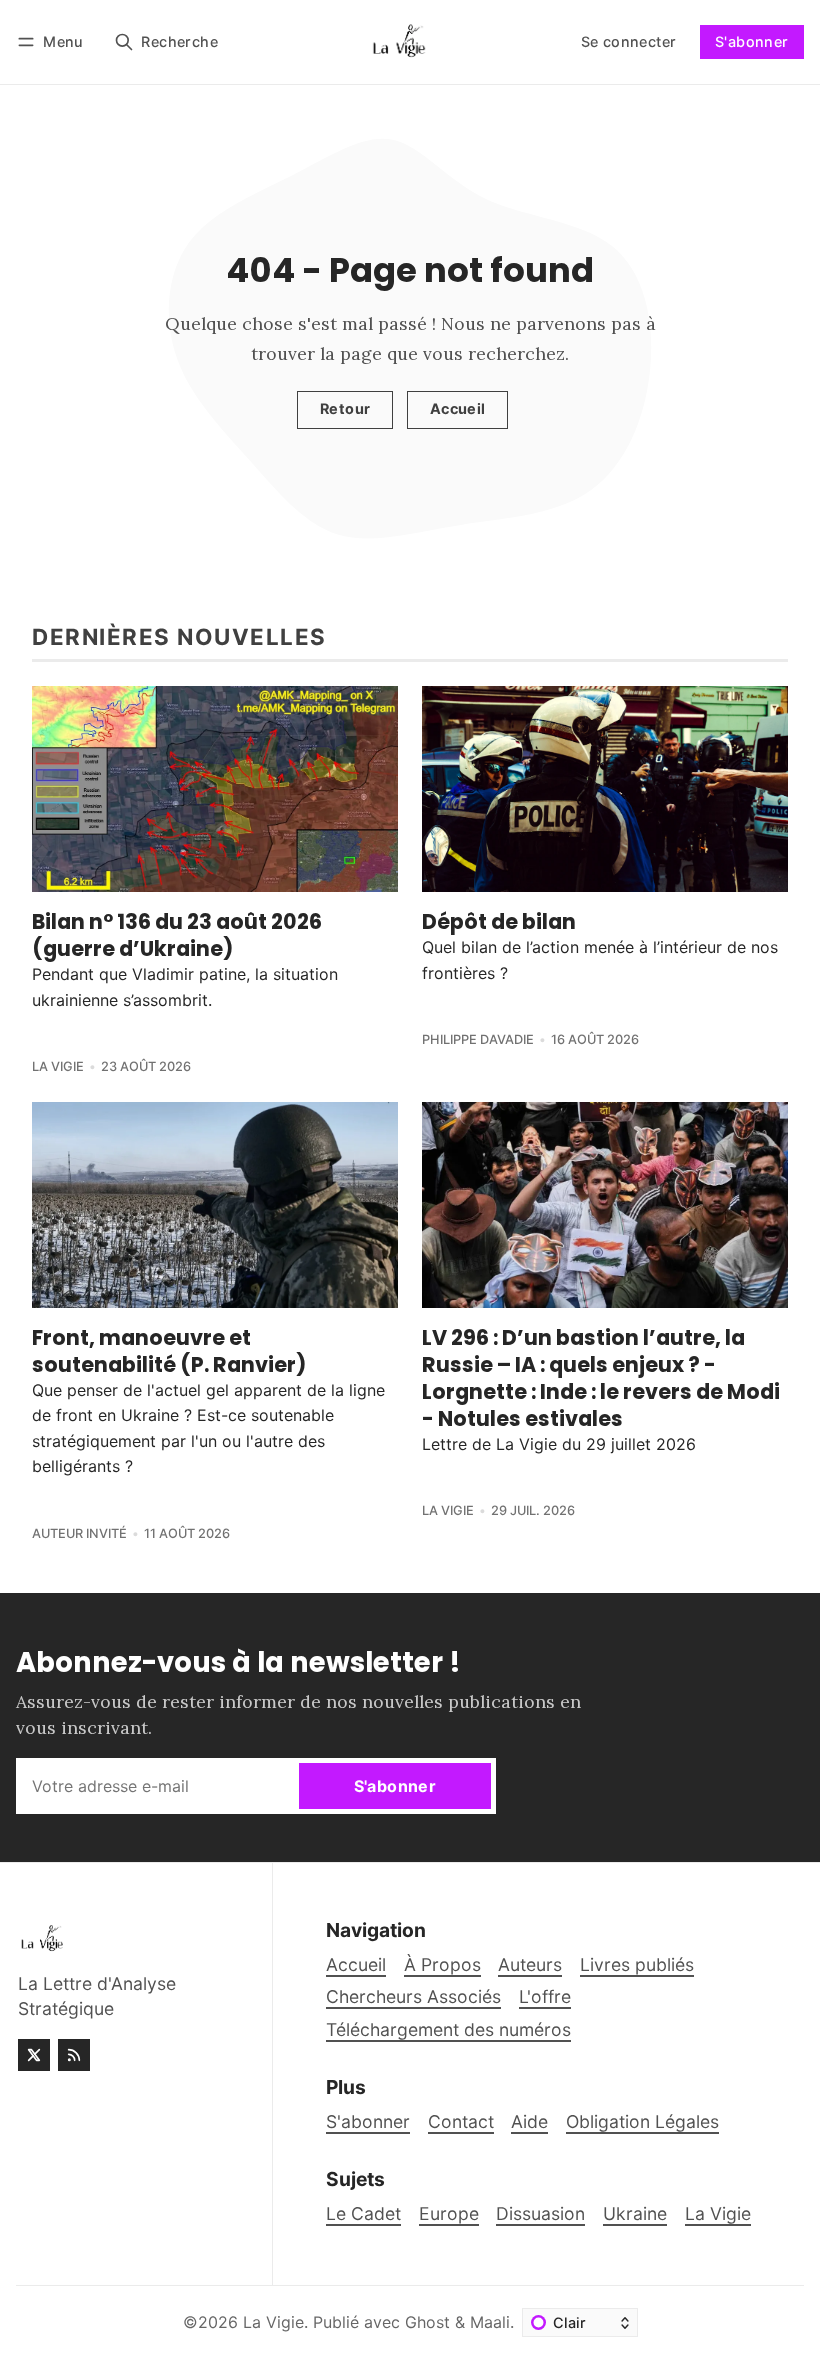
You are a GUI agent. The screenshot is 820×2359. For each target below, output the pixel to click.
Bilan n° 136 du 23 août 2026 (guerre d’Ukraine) (177, 935)
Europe (449, 2213)
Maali (490, 2322)
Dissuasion (540, 2213)
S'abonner (752, 41)
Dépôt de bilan (499, 921)
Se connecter (629, 41)
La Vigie (58, 1066)
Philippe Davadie (478, 1039)
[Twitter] (34, 2055)
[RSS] (74, 2055)
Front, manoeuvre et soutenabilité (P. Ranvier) (169, 1351)
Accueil (458, 408)
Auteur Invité (79, 1533)
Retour (345, 408)
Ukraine (635, 2213)
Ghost (427, 2322)
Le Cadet (363, 2213)
